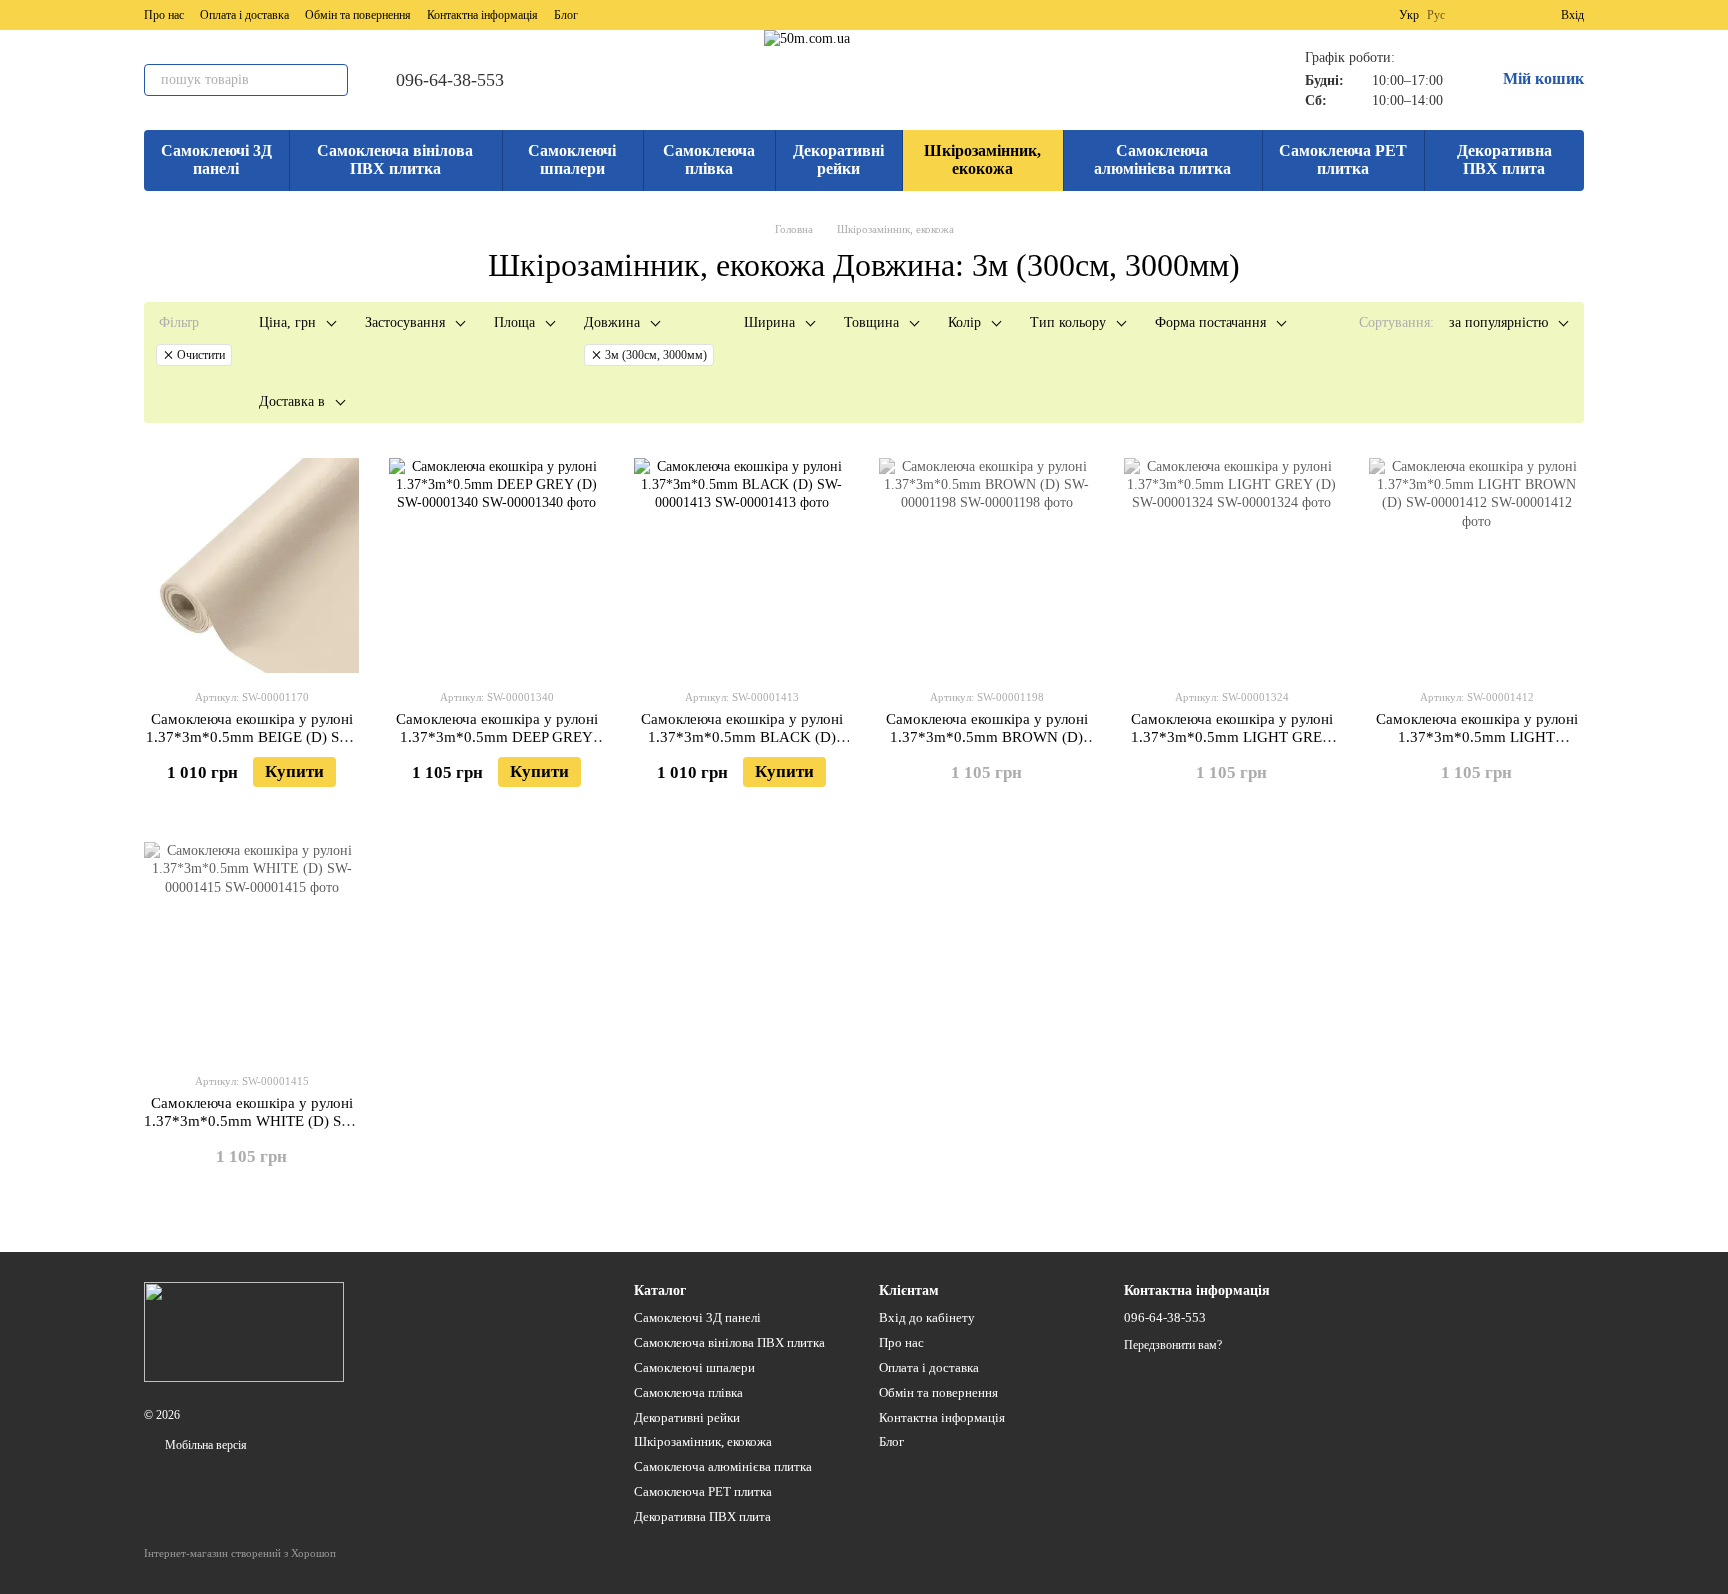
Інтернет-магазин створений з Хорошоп (240, 1553)
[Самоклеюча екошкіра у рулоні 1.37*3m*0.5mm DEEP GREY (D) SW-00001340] (496, 565)
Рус (1436, 15)
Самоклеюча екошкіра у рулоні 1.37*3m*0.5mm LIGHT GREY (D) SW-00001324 (1232, 737)
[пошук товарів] (332, 80)
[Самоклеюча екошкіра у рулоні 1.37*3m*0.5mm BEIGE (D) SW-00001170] (251, 565)
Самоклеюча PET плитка (1343, 159)
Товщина (871, 322)
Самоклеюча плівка (709, 159)
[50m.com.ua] (244, 1331)
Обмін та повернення (358, 15)
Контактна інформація (482, 15)
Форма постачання (1210, 322)
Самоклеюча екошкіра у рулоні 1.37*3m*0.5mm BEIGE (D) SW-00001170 (251, 737)
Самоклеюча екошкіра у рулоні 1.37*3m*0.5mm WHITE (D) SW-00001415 (251, 1121)
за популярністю (1498, 322)
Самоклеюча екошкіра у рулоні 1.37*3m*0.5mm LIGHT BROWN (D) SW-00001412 (1477, 737)
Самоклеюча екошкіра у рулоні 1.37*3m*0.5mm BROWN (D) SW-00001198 (987, 737)
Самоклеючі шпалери (572, 159)
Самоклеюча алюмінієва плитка (1162, 159)
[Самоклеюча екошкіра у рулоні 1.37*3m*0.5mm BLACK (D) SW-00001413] (741, 565)
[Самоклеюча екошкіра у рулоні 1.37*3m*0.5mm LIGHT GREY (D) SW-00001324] (1231, 565)
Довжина (612, 322)
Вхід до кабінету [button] (927, 1317)
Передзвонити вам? (1173, 1345)
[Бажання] (1509, 15)
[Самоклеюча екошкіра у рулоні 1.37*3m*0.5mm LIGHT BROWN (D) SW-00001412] (1476, 565)
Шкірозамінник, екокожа (982, 159)
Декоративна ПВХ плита (1504, 159)
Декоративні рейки (838, 159)
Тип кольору (1068, 322)
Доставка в (292, 401)
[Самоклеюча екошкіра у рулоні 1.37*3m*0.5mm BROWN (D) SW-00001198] (986, 565)
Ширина (769, 322)
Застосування (405, 322)
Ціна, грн (287, 322)
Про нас (164, 15)
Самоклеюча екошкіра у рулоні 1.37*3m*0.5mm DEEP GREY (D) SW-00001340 (497, 737)
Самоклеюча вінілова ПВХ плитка (395, 159)
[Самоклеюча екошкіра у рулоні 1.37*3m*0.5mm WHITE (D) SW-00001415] (251, 949)
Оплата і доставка (244, 15)
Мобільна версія (204, 1445)
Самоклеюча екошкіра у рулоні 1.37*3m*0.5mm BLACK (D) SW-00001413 (742, 737)
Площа (514, 322)
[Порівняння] (1473, 15)
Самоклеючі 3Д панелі (216, 159)
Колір (964, 322)
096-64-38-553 (450, 80)
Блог (566, 15)
